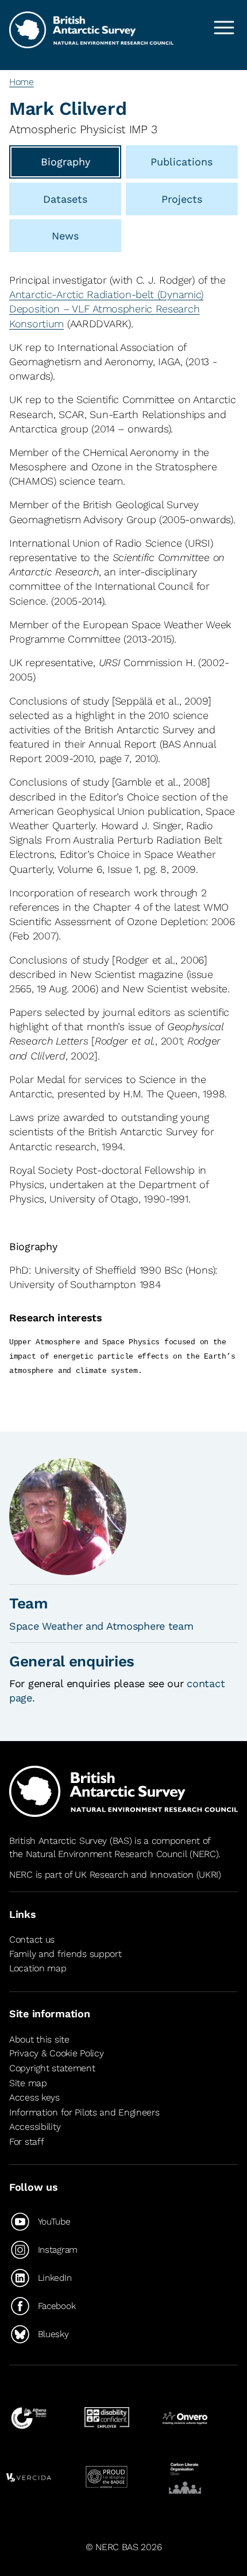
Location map (38, 1968)
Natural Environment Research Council (107, 1854)
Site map (28, 2083)
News (65, 236)
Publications (182, 162)
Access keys (34, 2097)
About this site (39, 2039)
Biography (65, 162)
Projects (182, 199)
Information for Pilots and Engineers (84, 2112)
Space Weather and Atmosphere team (101, 1626)
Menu (224, 28)
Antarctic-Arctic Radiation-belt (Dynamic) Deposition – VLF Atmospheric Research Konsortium (106, 309)
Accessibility (35, 2127)
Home (22, 82)
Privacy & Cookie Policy (56, 2053)
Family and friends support (65, 1954)
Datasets (65, 199)
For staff (26, 2142)
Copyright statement (52, 2068)
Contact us (32, 1939)
